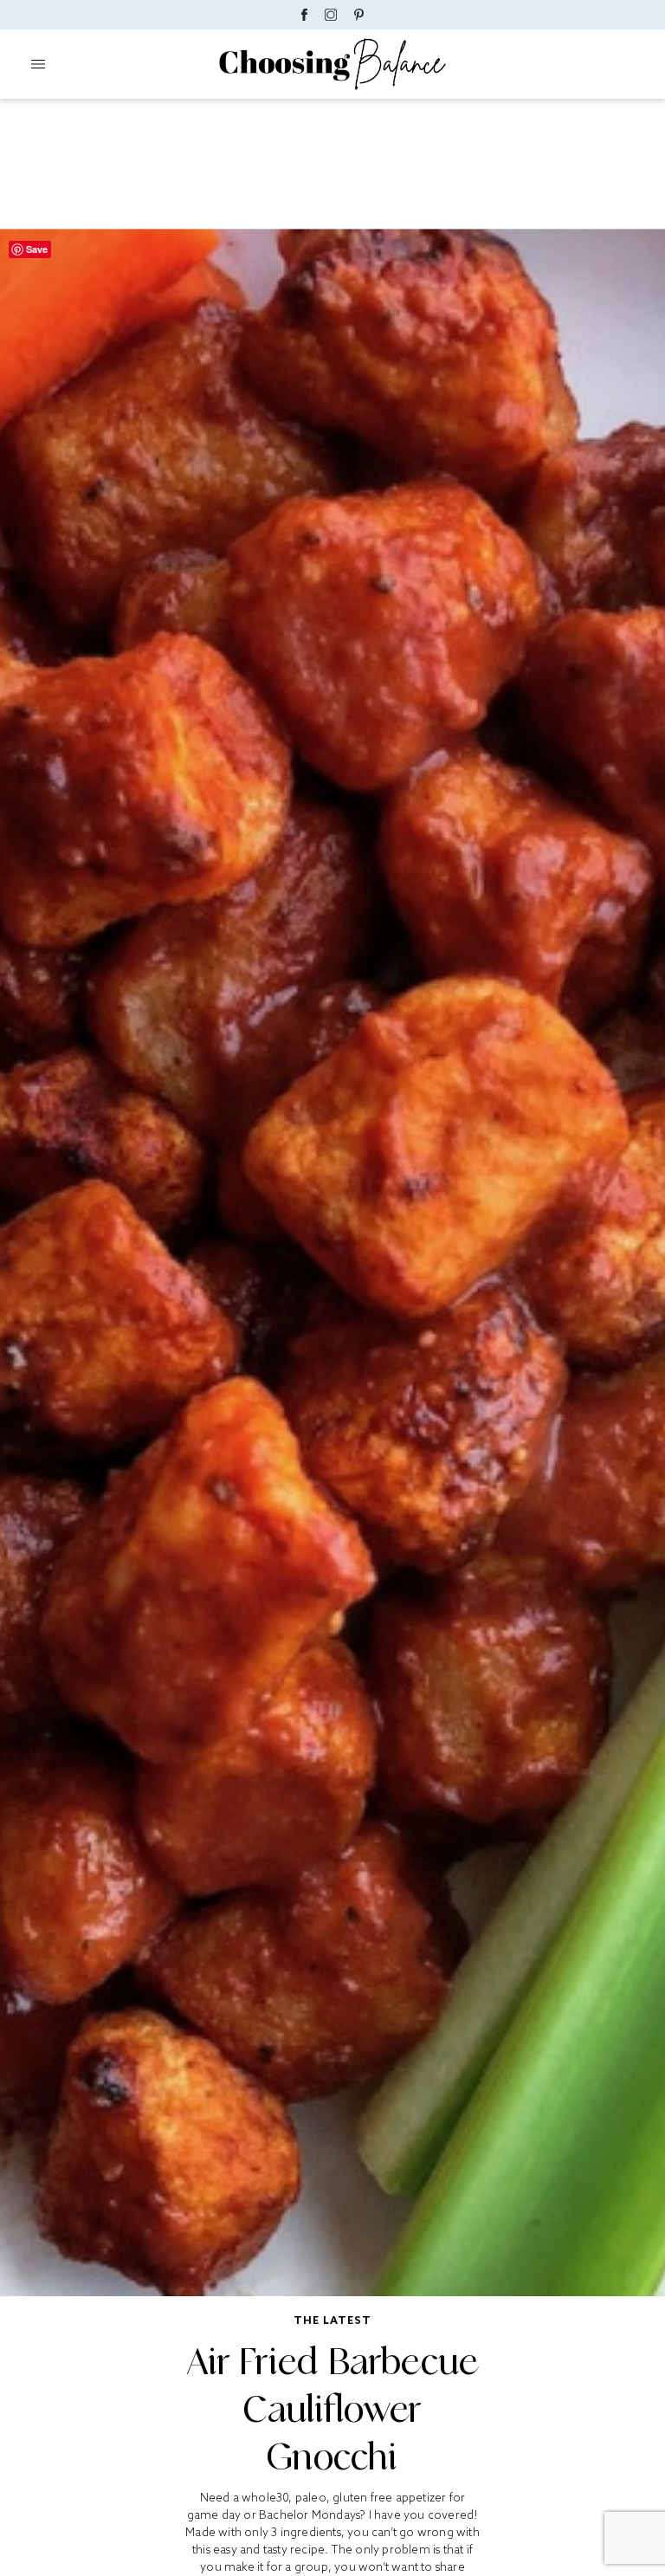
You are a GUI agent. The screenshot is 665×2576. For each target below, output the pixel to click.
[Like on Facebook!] (304, 15)
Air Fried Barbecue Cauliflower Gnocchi (333, 2409)
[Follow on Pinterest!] (359, 15)
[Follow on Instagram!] (331, 15)
